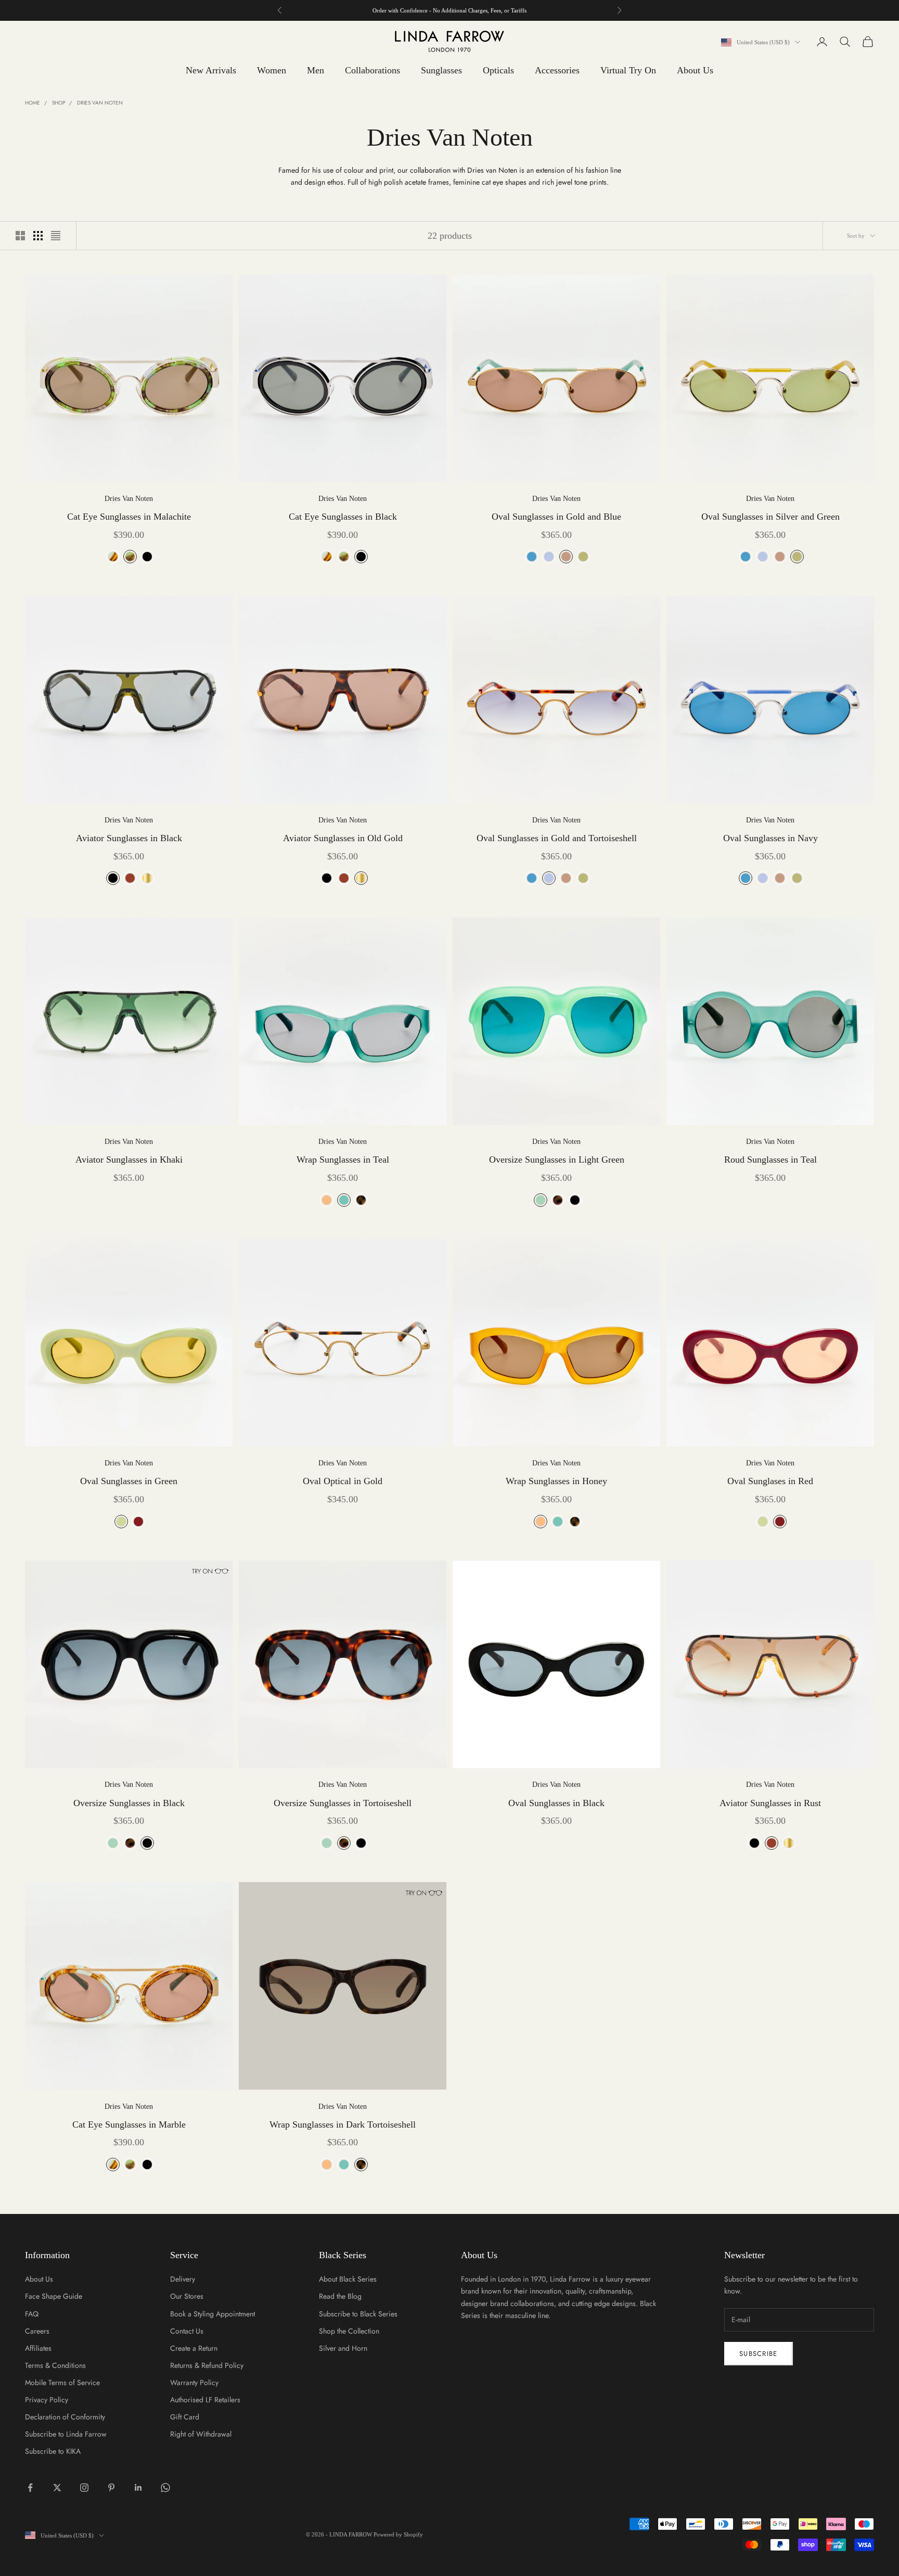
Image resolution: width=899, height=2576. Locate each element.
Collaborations (373, 70)
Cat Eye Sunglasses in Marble (129, 2124)
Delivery (183, 2279)
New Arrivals (211, 70)
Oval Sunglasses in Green (129, 1481)
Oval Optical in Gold (343, 1481)
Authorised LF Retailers (205, 2400)
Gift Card (185, 2417)
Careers (37, 2331)
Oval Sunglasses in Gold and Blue (556, 517)
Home (33, 103)
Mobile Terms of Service (62, 2382)
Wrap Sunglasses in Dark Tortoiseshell (343, 2124)
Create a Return (194, 2348)
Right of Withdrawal (201, 2434)
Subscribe (759, 2354)
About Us (695, 70)
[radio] (112, 557)
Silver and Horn (343, 2348)
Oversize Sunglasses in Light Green (557, 1160)
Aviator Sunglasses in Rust (770, 1803)
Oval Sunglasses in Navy (770, 838)
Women (272, 70)
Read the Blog (340, 2296)
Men (316, 70)
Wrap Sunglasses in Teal (343, 1160)
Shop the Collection (349, 2331)
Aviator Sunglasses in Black (129, 838)
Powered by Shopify (398, 2534)
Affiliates (38, 2348)
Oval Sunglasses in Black (556, 1803)
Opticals (498, 70)
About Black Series (348, 2279)
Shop (59, 103)
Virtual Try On (628, 70)
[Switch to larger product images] (20, 236)
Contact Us (187, 2331)
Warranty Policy (194, 2382)
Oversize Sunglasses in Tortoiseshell (343, 1803)
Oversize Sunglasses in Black (129, 1803)
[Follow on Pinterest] (111, 2488)
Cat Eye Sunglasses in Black (343, 517)
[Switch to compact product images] (56, 236)
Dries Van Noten (100, 103)
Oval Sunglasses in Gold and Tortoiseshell (557, 838)
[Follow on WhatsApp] (165, 2488)
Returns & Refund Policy (207, 2365)
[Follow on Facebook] (30, 2488)
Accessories (557, 70)
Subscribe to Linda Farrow (66, 2434)
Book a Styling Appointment (213, 2314)
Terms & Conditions (55, 2365)
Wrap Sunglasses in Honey (556, 1481)
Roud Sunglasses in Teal (770, 1160)
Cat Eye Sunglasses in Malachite (129, 517)
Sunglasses (441, 70)
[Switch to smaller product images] (38, 236)
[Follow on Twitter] (57, 2488)
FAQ (32, 2314)
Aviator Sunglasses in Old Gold (343, 838)
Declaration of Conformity (65, 2417)
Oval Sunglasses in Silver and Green (770, 517)
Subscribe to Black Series (358, 2314)
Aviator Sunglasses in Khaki (129, 1160)
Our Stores (187, 2296)
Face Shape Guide (54, 2296)
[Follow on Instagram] (84, 2488)
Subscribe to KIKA (53, 2451)
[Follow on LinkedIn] (138, 2488)
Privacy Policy (47, 2400)
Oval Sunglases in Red (770, 1481)
